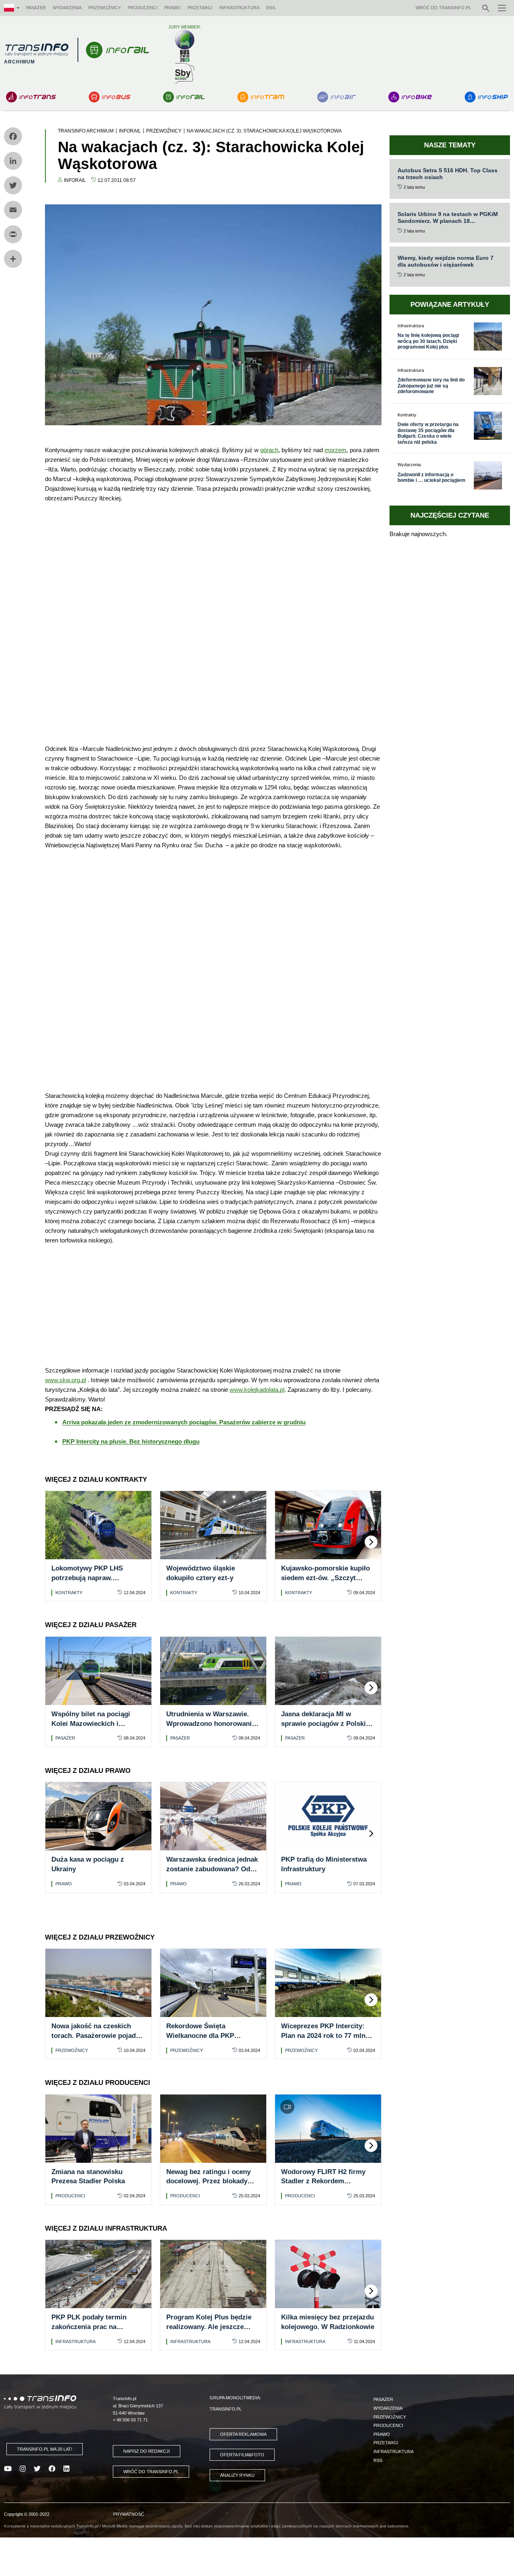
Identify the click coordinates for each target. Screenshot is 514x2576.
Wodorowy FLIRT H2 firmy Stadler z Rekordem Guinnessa (323, 2181)
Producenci (143, 8)
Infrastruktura (239, 8)
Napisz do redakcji (147, 2451)
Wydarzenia (67, 8)
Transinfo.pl (226, 2409)
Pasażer (36, 8)
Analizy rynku (237, 2475)
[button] (371, 1542)
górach (269, 450)
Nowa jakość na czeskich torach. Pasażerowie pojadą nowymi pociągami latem (95, 2036)
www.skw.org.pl (65, 1380)
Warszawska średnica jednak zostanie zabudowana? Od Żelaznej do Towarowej (212, 1869)
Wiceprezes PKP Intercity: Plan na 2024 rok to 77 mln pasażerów (323, 2036)
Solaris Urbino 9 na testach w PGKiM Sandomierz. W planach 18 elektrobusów (448, 221)
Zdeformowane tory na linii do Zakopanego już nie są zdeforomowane (431, 386)
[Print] (13, 234)
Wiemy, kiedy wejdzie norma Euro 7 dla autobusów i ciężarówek (446, 261)
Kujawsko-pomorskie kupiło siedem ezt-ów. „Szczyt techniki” (325, 1578)
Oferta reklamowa (243, 2434)
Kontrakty (69, 1593)
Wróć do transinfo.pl (443, 8)
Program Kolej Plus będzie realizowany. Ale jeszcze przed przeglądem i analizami (213, 2327)
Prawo (172, 8)
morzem (336, 450)
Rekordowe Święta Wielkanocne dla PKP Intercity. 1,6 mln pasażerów (211, 2036)
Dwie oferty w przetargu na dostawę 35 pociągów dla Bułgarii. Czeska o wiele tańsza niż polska (428, 433)
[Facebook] (13, 136)
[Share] (13, 259)
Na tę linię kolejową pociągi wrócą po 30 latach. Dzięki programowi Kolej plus (428, 341)
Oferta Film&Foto (242, 2455)
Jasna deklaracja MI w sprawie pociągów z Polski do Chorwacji (323, 1724)
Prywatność (129, 2514)
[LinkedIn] (13, 161)
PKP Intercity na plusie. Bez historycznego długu (131, 1441)
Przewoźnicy (105, 8)
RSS (271, 8)
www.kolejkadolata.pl (257, 1390)
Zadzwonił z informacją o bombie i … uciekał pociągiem (431, 477)
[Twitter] (13, 185)
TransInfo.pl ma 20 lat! (45, 2449)
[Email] (13, 210)
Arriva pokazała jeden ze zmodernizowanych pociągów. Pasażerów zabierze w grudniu (184, 1422)
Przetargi (200, 8)
